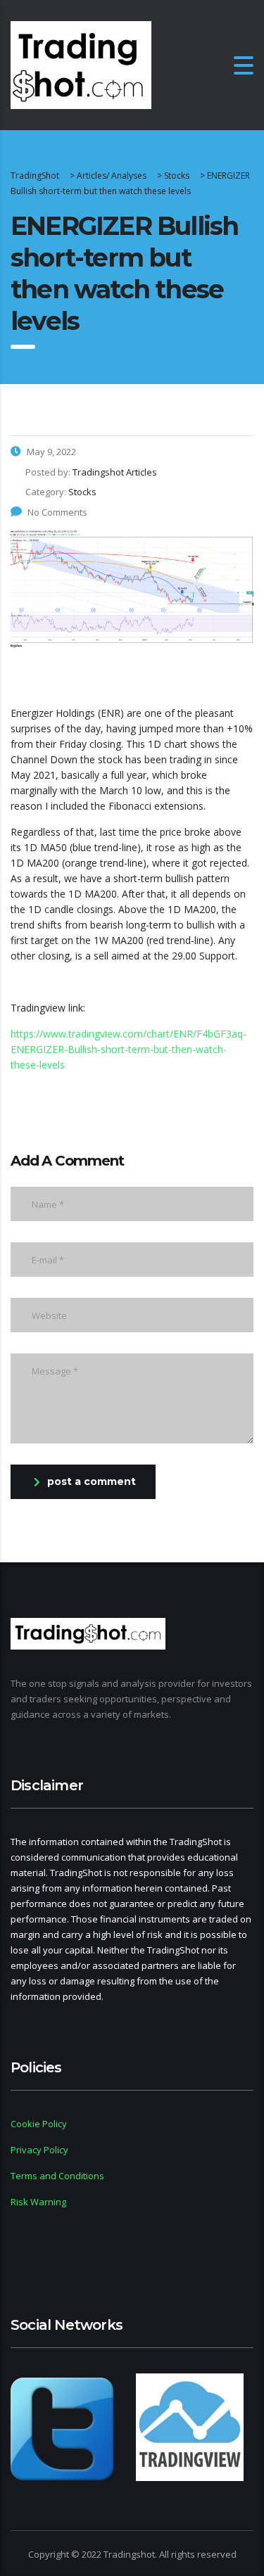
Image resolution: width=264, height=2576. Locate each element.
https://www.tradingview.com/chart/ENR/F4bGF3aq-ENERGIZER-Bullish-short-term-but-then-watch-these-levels (128, 1049)
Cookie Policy (39, 2124)
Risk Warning (38, 2202)
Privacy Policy (39, 2150)
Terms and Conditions (57, 2176)
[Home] (81, 64)
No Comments (57, 512)
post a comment (92, 1481)
